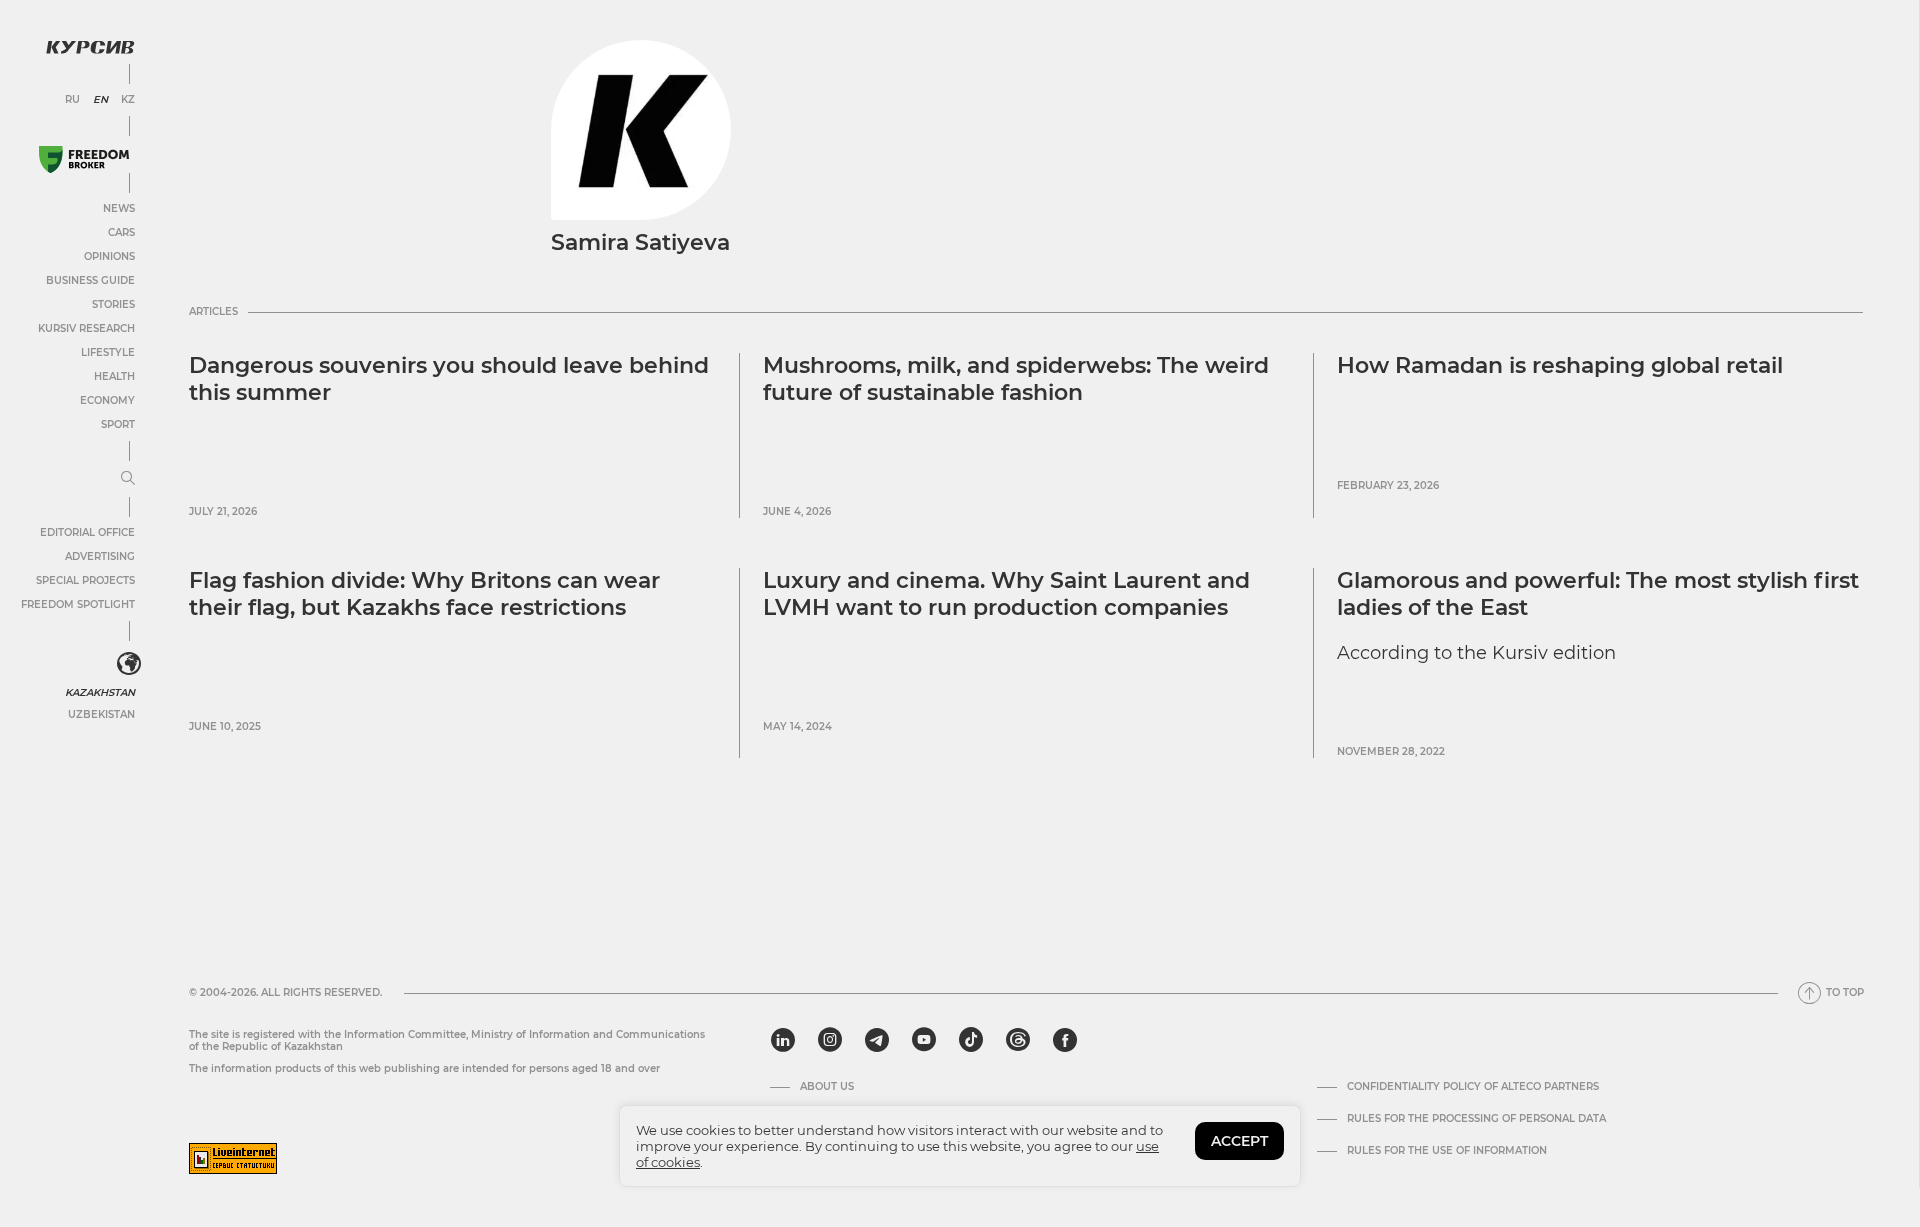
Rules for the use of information (1447, 1151)
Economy (107, 400)
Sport (118, 424)
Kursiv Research (86, 328)
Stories (113, 304)
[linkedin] (782, 1040)
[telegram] (877, 1040)
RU (72, 100)
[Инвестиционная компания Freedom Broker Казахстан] (84, 159)
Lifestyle (108, 352)
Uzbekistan (101, 714)
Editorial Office (87, 532)
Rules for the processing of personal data (1476, 1119)
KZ (128, 100)
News (119, 208)
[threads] (1018, 1040)
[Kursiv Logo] (90, 47)
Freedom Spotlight (78, 604)
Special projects (85, 580)
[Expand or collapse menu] (128, 479)
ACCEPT (1239, 1141)
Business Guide (90, 280)
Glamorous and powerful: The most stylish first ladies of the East (1598, 593)
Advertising (100, 556)
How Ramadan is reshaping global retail (1560, 365)
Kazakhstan (100, 692)
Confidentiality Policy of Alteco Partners (1473, 1087)
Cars (121, 232)
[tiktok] (971, 1040)
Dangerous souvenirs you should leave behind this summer (449, 378)
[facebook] (1065, 1040)
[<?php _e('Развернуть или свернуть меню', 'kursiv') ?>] (129, 664)
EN (100, 100)
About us (827, 1087)
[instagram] (830, 1040)
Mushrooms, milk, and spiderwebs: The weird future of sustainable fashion (1016, 378)
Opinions (109, 256)
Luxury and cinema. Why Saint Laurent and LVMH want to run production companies (1006, 593)
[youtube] (924, 1040)
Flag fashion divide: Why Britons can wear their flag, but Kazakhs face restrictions (424, 593)
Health (114, 376)
